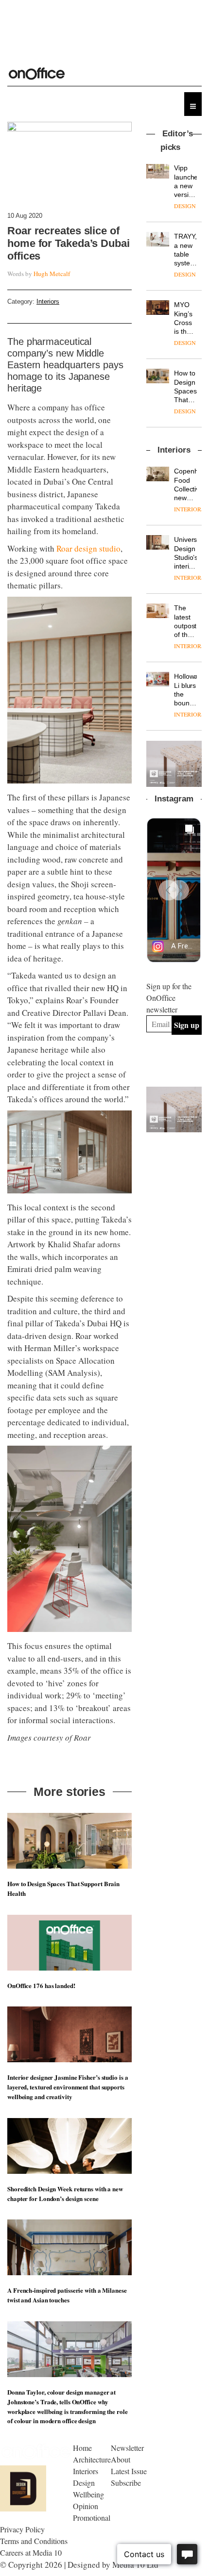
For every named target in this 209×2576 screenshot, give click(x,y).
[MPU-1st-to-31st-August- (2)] (174, 764)
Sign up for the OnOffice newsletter (169, 998)
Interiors (48, 302)
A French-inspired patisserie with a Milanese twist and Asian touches (67, 2295)
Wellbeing (88, 2494)
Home (82, 2448)
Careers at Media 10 (31, 2552)
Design (84, 2483)
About (121, 2459)
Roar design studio (88, 548)
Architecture (92, 2459)
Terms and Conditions (34, 2541)
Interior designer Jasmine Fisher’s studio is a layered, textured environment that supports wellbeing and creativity (68, 2087)
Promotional (92, 2518)
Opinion (86, 2506)
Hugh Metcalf (52, 274)
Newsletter (127, 2448)
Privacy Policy (22, 2529)
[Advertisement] (177, 1186)
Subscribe (126, 2483)
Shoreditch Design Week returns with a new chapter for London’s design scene (65, 2193)
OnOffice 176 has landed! (41, 1985)
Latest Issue (129, 2471)
